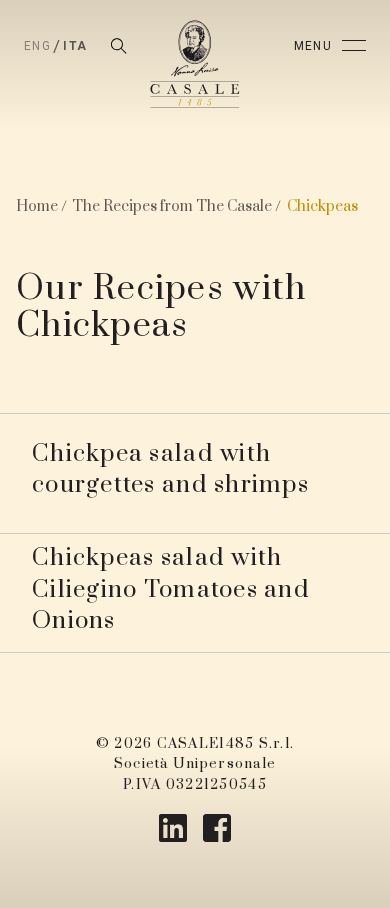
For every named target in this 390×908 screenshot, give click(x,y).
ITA (75, 46)
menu (313, 46)
